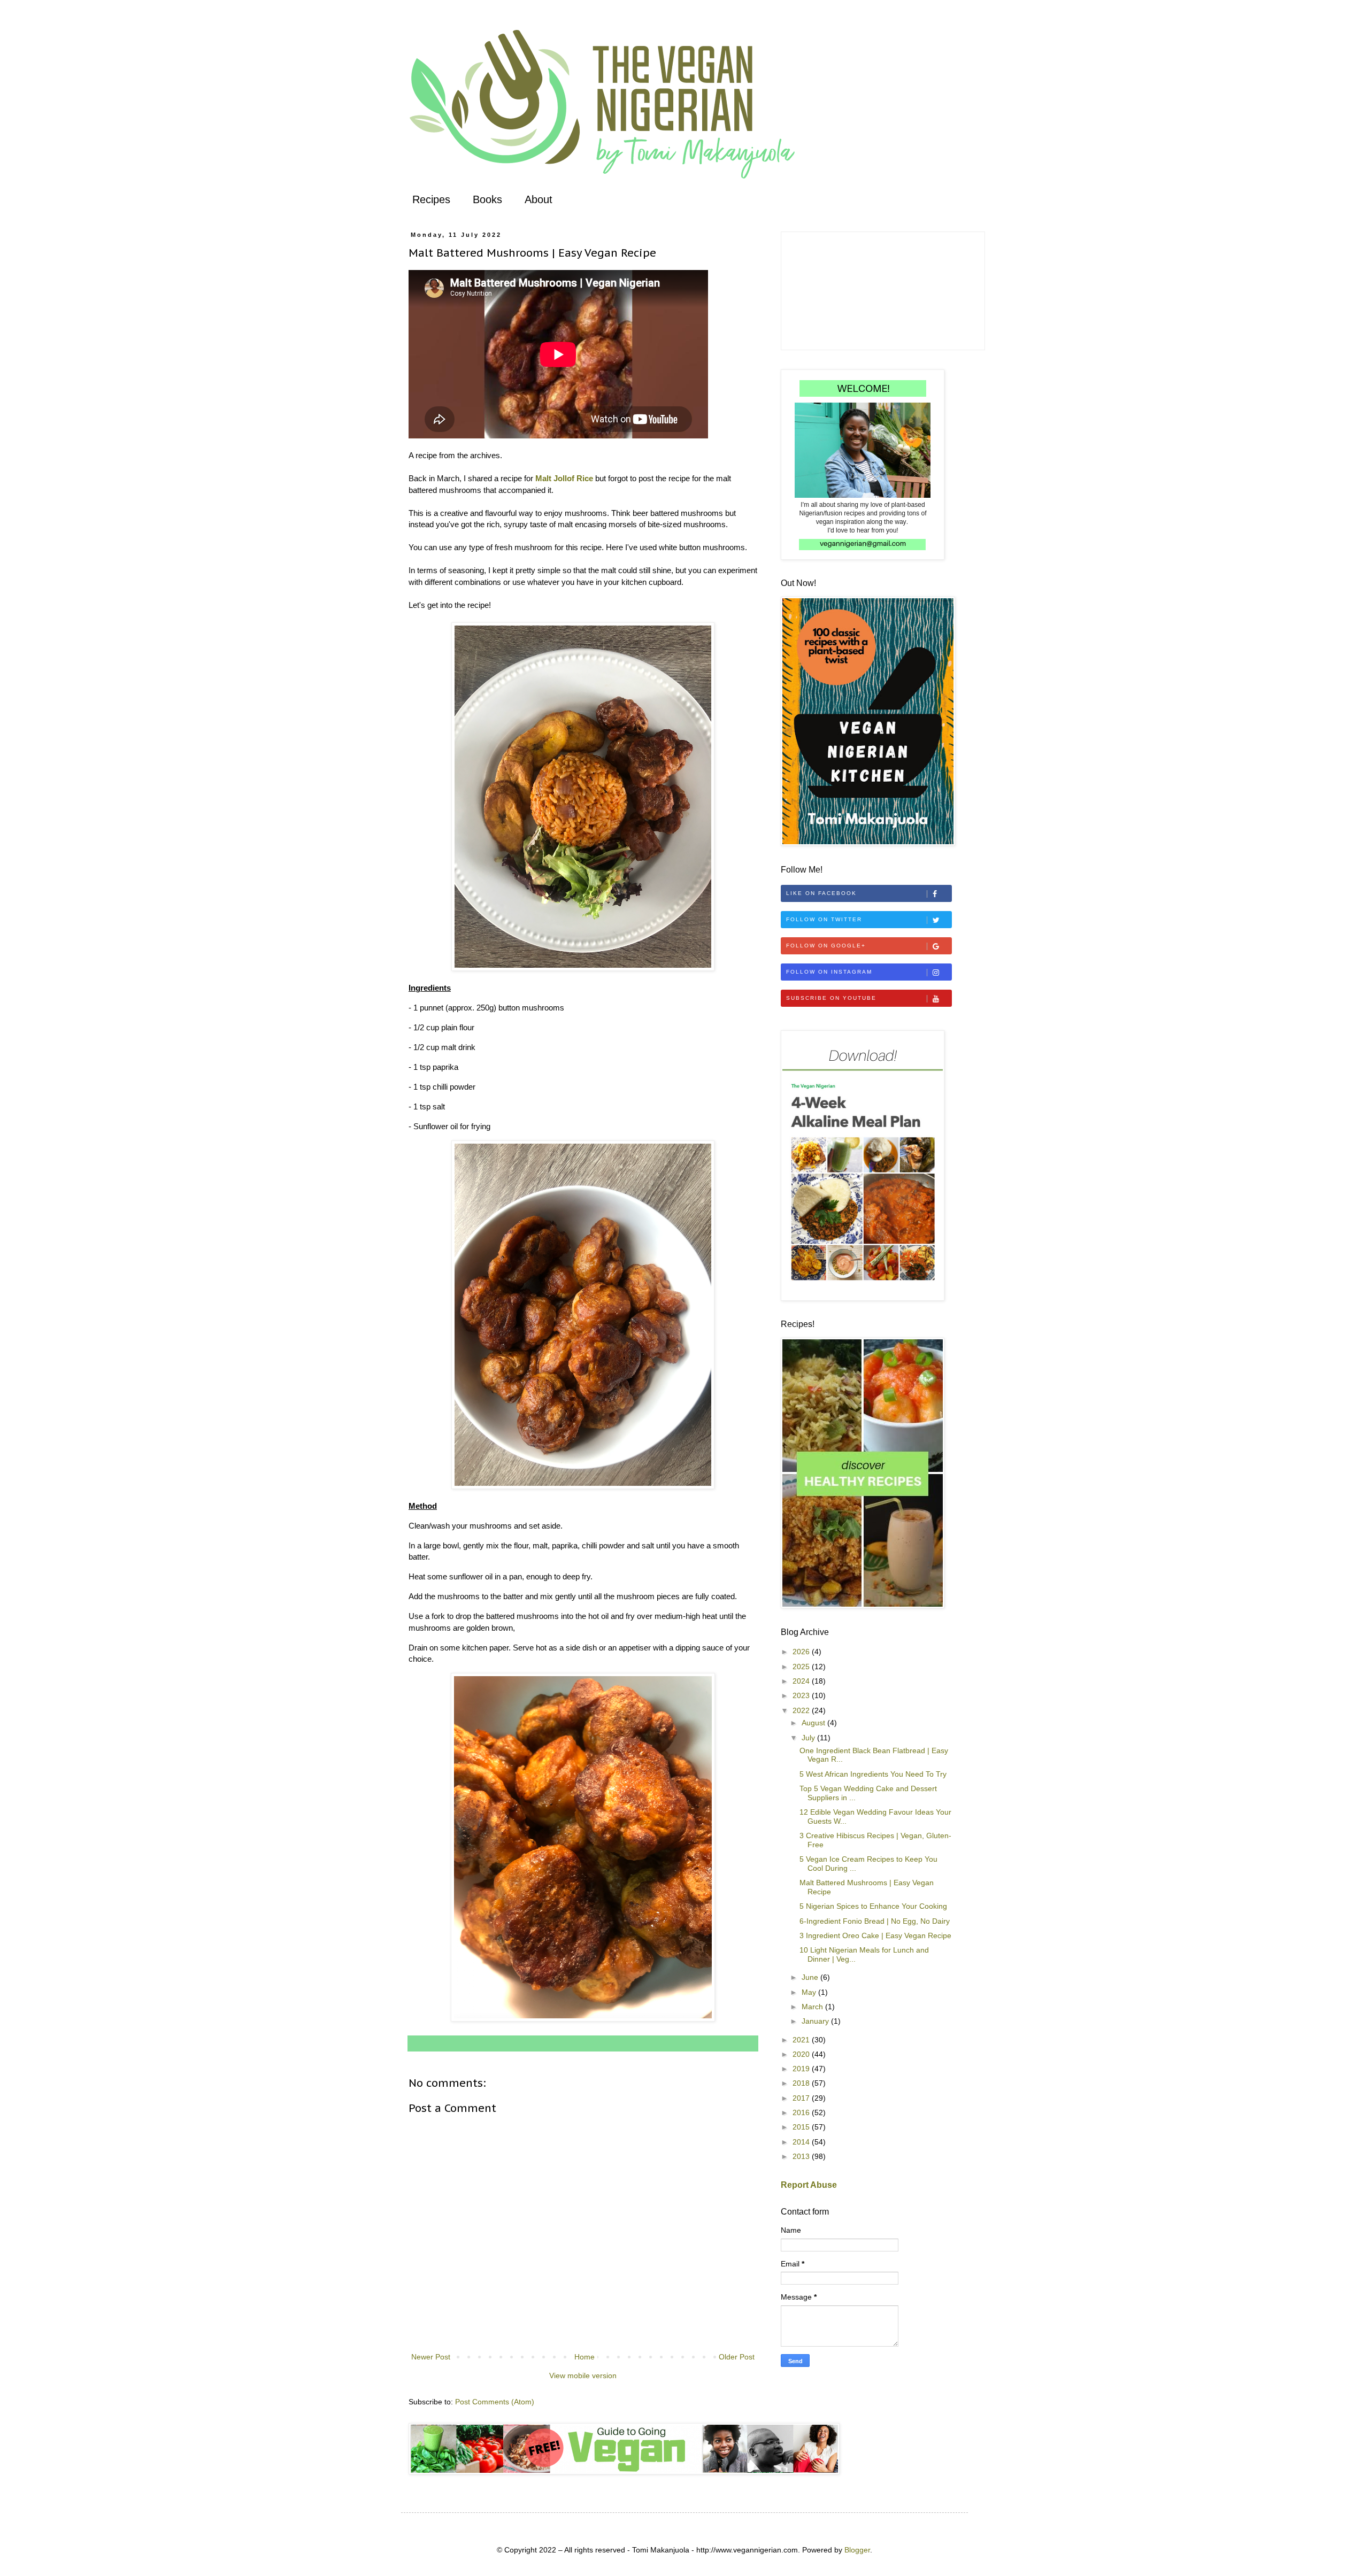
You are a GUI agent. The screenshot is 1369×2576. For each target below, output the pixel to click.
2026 (802, 1652)
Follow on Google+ (826, 946)
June (811, 1977)
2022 (802, 1710)
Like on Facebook (821, 893)
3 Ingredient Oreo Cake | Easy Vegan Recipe (875, 1935)
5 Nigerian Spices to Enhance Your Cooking (873, 1906)
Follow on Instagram (829, 972)
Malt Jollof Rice (564, 478)
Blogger (857, 2550)
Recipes (431, 199)
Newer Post (431, 2357)
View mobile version (583, 2376)
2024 (802, 1681)
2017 (802, 2098)
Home (584, 2357)
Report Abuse (809, 2185)
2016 (802, 2112)
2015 (802, 2127)
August (814, 1723)
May (810, 1992)
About (539, 199)
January (816, 2021)
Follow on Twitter (824, 919)
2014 (802, 2142)
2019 (802, 2069)
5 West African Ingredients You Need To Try (873, 1774)
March (813, 2007)
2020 (802, 2054)
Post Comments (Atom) (495, 2402)
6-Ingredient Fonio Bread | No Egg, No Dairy (875, 1921)
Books (487, 199)
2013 (802, 2156)
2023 (802, 1695)
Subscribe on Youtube (831, 998)
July (809, 1738)
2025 (802, 1667)
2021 (802, 2040)
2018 (802, 2083)
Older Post (737, 2357)
